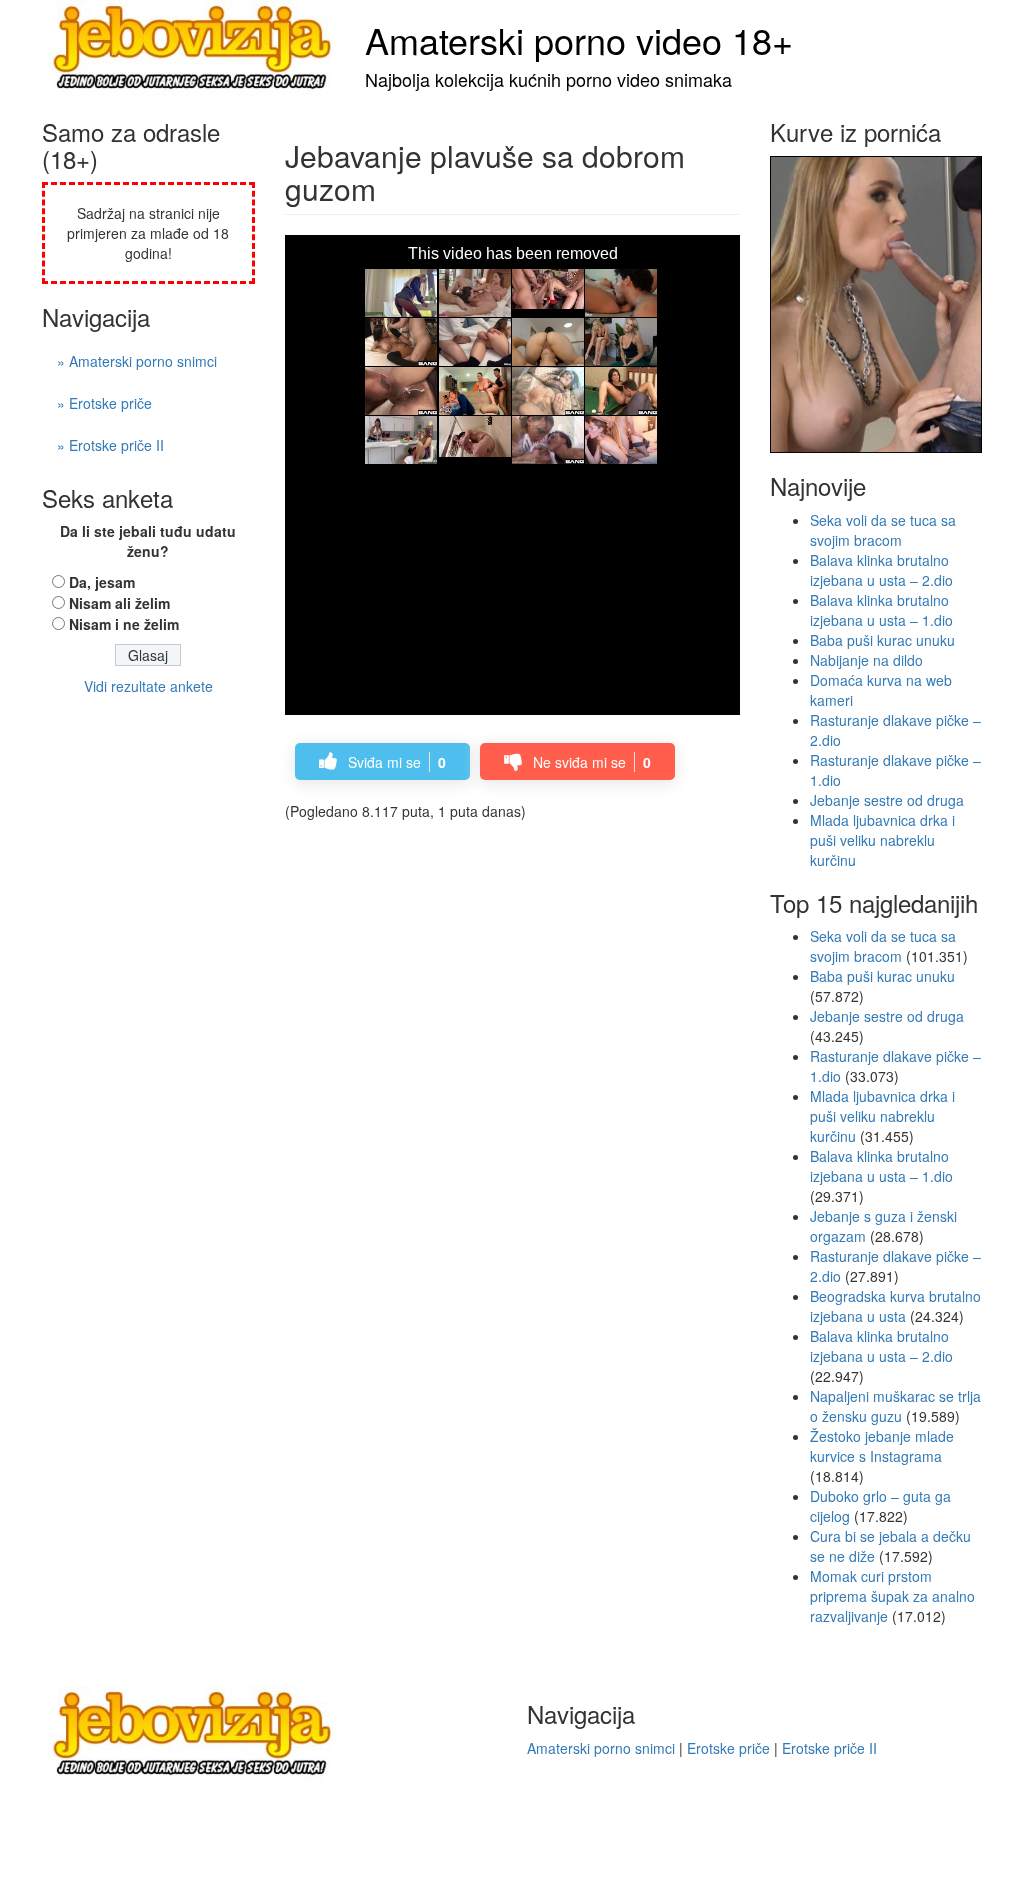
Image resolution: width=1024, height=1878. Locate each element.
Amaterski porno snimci (601, 1748)
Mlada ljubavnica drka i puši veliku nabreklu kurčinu (882, 840)
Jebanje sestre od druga (887, 800)
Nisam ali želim (119, 603)
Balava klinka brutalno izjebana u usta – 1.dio (881, 610)
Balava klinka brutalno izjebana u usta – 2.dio (881, 570)
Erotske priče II (829, 1748)
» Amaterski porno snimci (137, 361)
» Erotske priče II (110, 445)
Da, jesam (102, 582)
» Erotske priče (104, 403)
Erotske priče (728, 1748)
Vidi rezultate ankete (148, 686)
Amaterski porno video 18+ (579, 39)
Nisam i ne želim (124, 624)
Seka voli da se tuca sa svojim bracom (883, 530)
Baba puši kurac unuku (882, 640)
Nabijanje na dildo (866, 660)
